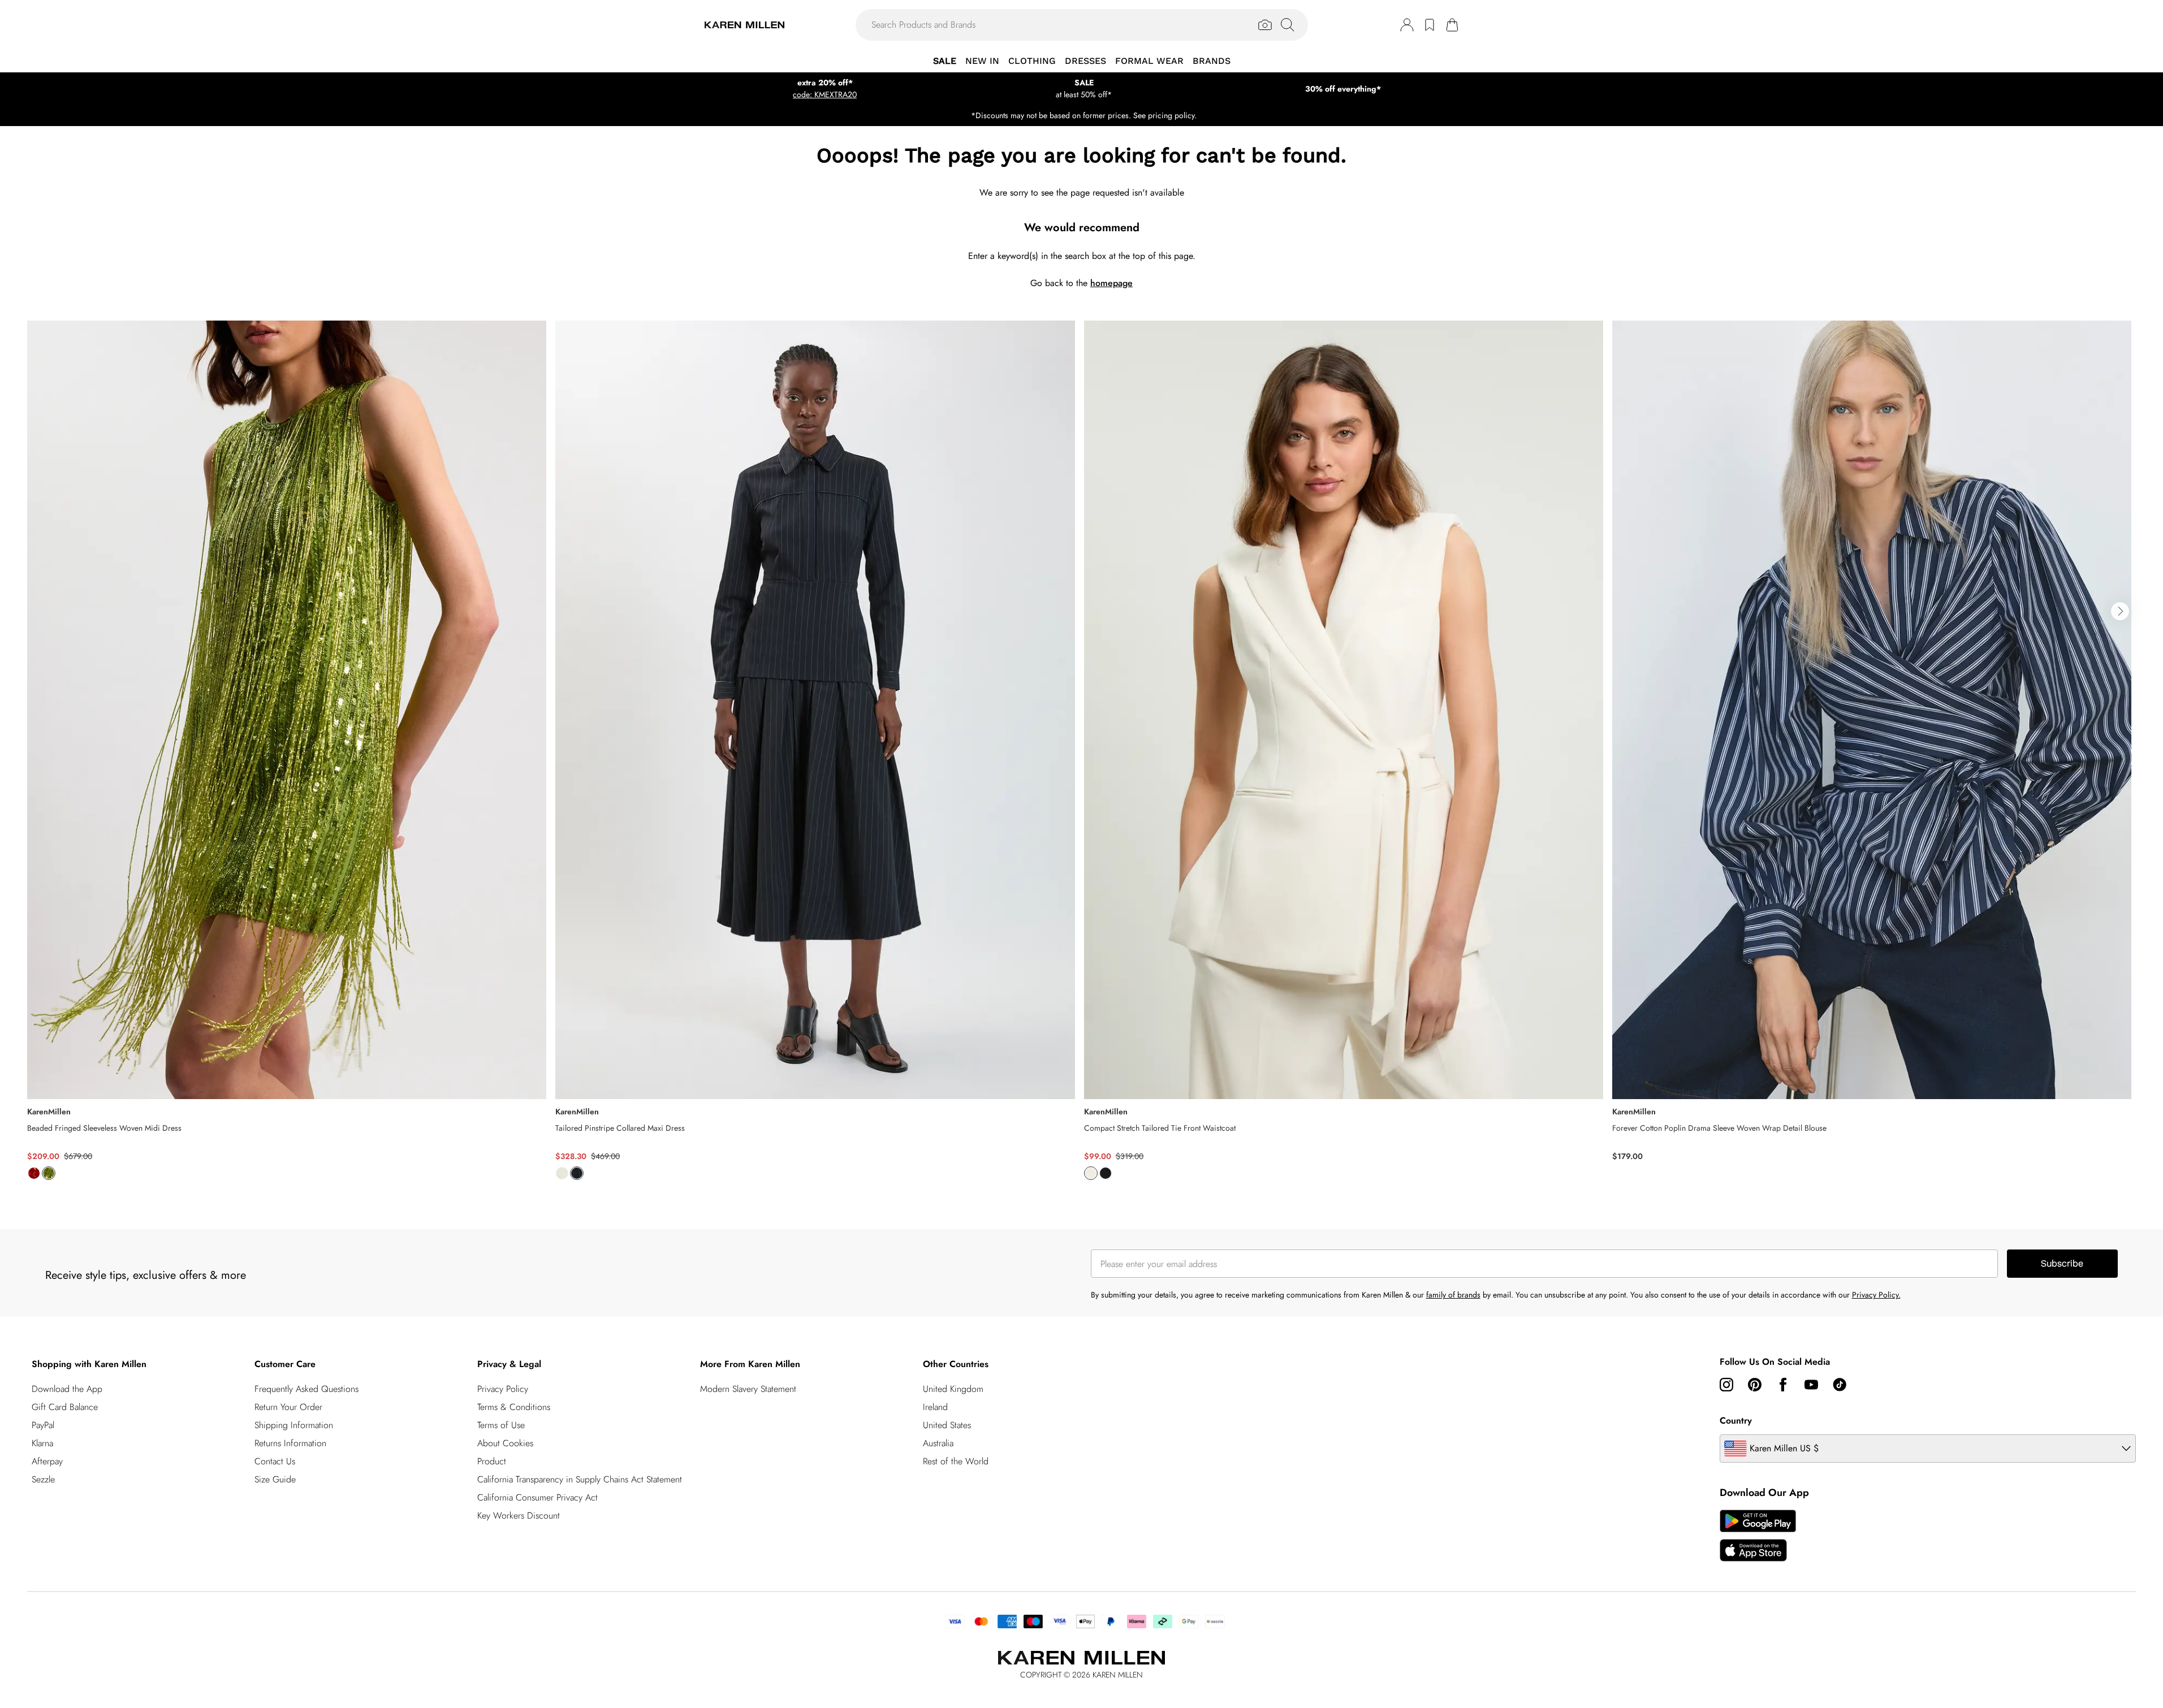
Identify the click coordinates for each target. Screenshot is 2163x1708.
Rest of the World (956, 1461)
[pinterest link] (1755, 1385)
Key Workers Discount (519, 1515)
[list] (1081, 757)
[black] (1106, 1173)
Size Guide (275, 1479)
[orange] (34, 1173)
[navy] (577, 1173)
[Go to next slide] (2120, 611)
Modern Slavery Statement (748, 1389)
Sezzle (43, 1479)
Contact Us (275, 1461)
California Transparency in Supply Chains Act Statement (580, 1479)
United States (947, 1425)
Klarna (42, 1443)
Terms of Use (501, 1425)
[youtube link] (1811, 1385)
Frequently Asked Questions (306, 1389)
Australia (938, 1443)
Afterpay (47, 1461)
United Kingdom (953, 1389)
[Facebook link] (1783, 1385)
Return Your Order (288, 1407)
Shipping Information (294, 1425)
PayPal (43, 1425)
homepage (1111, 283)
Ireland (935, 1407)
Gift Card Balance (65, 1407)
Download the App (67, 1389)
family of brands (1453, 1295)
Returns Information (290, 1443)
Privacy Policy (503, 1389)
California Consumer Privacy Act (537, 1497)
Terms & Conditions (514, 1407)
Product (492, 1461)
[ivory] (562, 1173)
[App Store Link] (1758, 1536)
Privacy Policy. (1876, 1295)
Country (1736, 1421)
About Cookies (505, 1443)
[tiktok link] (1840, 1385)
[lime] (49, 1173)
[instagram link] (1726, 1385)
